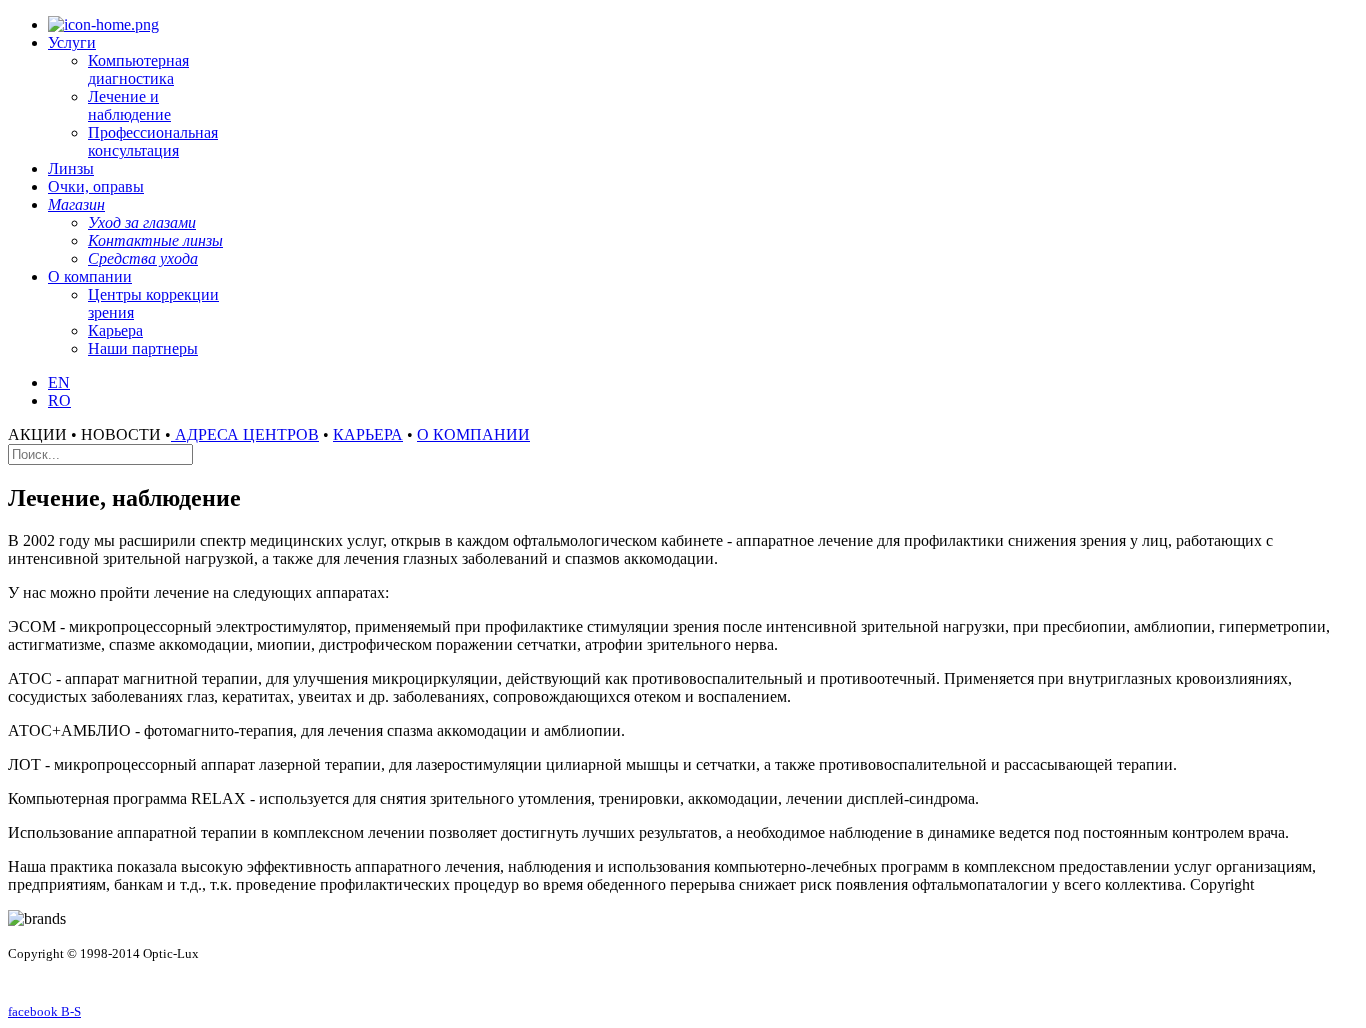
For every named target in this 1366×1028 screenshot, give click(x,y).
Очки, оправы (96, 186)
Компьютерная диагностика (138, 69)
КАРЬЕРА (368, 434)
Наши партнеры (143, 348)
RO (59, 400)
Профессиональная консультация (153, 141)
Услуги (72, 42)
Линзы (71, 168)
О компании (90, 276)
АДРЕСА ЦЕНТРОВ (245, 434)
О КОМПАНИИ (473, 434)
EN (59, 382)
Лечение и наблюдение (129, 105)
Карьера (115, 330)
